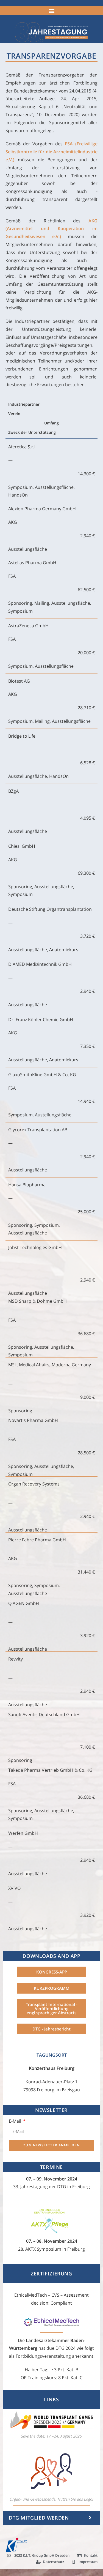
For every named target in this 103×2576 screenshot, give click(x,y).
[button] (51, 11)
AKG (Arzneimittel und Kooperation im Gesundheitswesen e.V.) (51, 229)
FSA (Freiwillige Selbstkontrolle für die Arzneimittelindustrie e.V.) (51, 152)
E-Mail (16, 2121)
